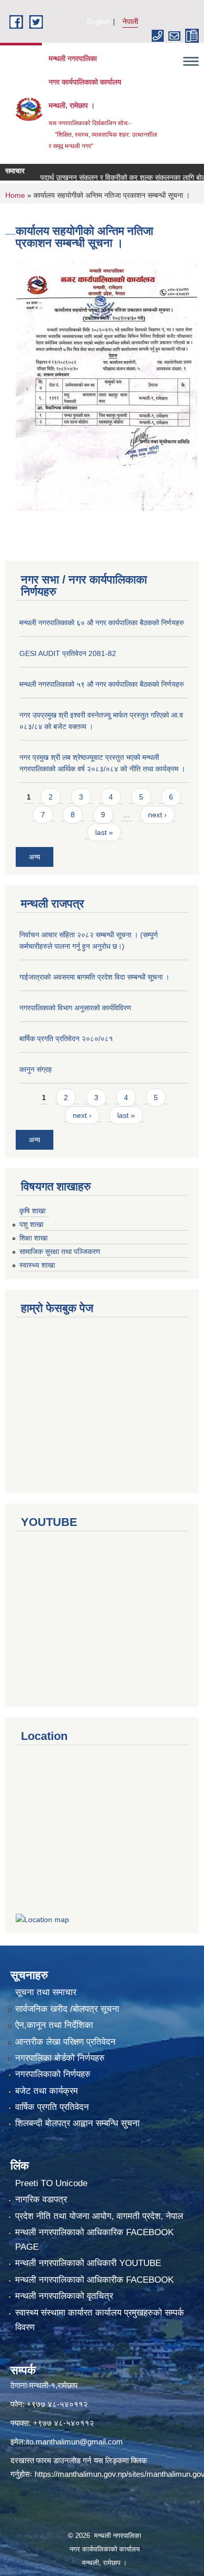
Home (15, 195)
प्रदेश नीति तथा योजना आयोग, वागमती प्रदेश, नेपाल (99, 2216)
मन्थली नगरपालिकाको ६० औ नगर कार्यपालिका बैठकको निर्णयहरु (102, 623)
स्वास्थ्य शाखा (37, 1265)
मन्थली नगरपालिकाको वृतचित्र (64, 2296)
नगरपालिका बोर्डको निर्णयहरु (60, 2058)
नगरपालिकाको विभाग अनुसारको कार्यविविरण (75, 1008)
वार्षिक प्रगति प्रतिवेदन (52, 2107)
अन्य (35, 857)
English (99, 21)
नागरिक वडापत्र (41, 2199)
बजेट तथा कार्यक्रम (47, 2091)
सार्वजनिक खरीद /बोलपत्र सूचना (67, 2009)
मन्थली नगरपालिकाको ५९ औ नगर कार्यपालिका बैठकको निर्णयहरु (102, 684)
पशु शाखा (31, 1224)
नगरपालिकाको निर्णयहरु (53, 2074)
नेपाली (130, 21)
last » (104, 832)
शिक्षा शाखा (33, 1238)
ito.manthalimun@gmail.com (74, 2442)
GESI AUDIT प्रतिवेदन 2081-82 (68, 653)
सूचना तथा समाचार (46, 1992)
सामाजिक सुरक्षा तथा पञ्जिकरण (60, 1251)
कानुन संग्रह (36, 1069)
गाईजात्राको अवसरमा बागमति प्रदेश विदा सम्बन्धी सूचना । (94, 977)
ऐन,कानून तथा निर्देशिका (54, 2025)
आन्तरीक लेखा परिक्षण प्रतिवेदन (65, 2042)
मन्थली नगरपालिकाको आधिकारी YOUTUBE (88, 2263)
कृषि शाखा (32, 1211)
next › (157, 815)
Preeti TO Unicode (51, 2183)
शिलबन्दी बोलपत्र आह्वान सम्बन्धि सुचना (77, 2123)
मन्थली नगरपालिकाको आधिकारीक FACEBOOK (94, 2280)
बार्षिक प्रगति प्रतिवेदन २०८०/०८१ (66, 1039)
